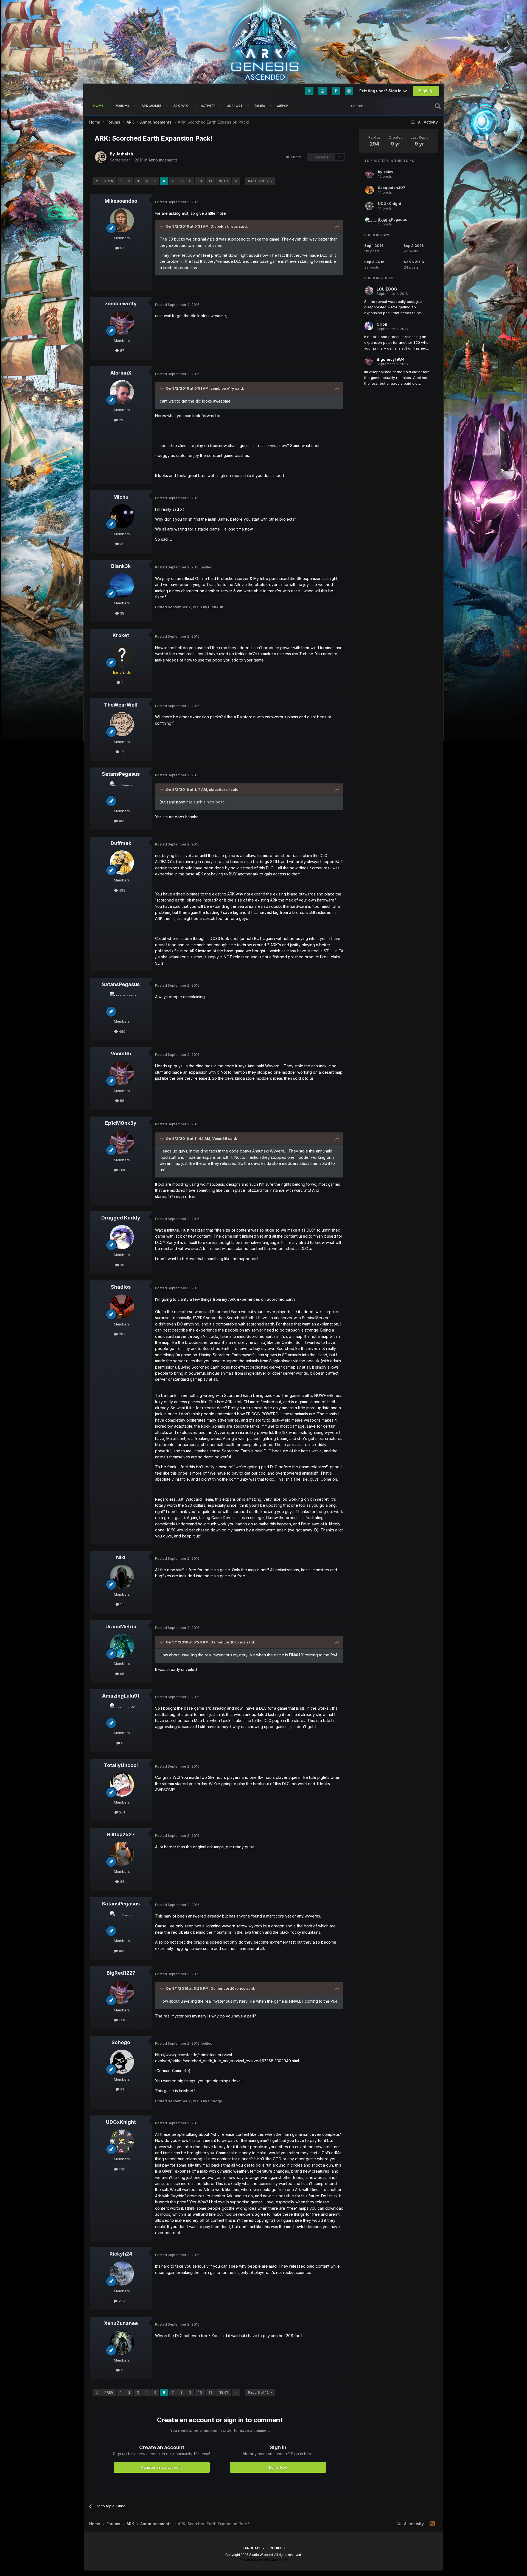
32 (122, 544)
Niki (121, 1557)
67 (122, 248)
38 (122, 613)
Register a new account (162, 2467)
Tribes (260, 106)
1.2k (121, 2169)
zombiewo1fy (121, 304)
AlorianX (121, 373)
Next (223, 181)
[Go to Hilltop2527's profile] (122, 1854)
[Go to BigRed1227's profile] (122, 1992)
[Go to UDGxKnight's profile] (122, 2141)
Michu (121, 497)
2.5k (122, 2301)
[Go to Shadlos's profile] (122, 1307)
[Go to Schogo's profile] (122, 2062)
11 (210, 181)
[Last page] (236, 181)
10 (200, 181)
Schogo (121, 2042)
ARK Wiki (181, 106)
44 (122, 1882)
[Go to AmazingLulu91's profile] (122, 1715)
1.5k (121, 2020)
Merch (283, 106)
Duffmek (121, 843)
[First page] (97, 181)
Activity (208, 106)
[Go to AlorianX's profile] (122, 392)
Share (295, 157)
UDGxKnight (121, 2122)
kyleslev (386, 172)
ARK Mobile (152, 106)
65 (122, 1674)
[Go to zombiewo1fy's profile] (122, 323)
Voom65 (121, 1053)
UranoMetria (121, 1627)
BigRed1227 (121, 1973)
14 (121, 1604)
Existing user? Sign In (381, 91)
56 (122, 1101)
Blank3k (121, 566)
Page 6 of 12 (259, 181)
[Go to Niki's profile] (122, 1577)
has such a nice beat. (205, 802)
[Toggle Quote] (162, 226)
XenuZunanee (121, 2323)
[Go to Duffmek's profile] (122, 863)
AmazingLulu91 (121, 1696)
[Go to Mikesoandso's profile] (122, 220)
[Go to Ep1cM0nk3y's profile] (122, 1142)
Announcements (163, 160)
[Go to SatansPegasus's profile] (122, 793)
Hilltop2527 (121, 1834)
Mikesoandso (121, 201)
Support (235, 106)
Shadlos (121, 1287)
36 (122, 1265)
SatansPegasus (121, 774)
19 (121, 752)
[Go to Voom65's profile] (122, 1073)
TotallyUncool (121, 1765)
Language (253, 2548)
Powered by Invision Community (264, 2560)
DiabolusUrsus (224, 226)
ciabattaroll (219, 789)
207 (122, 1334)
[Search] (438, 106)
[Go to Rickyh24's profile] (122, 2273)
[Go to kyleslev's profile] (369, 174)
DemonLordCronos (228, 1642)
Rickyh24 (121, 2254)
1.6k (121, 1170)
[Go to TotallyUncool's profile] (122, 1785)
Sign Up (426, 91)
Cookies (277, 2548)
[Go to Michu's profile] (122, 516)
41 (121, 2089)
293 (122, 420)
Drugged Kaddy (121, 1218)
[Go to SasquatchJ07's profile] (369, 190)
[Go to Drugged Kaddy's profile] (122, 1237)
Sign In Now (278, 2467)
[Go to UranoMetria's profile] (122, 1646)
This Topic (417, 106)
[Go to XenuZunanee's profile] (122, 2343)
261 (121, 1812)
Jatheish (124, 154)
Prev (109, 181)
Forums (123, 106)
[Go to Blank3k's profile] (122, 585)
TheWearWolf (121, 705)
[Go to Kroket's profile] (122, 655)
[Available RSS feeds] (432, 2524)
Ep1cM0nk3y (121, 1123)
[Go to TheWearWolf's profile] (122, 724)
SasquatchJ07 (392, 188)
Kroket (121, 635)
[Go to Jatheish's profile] (101, 157)
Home (98, 106)
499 (122, 821)
